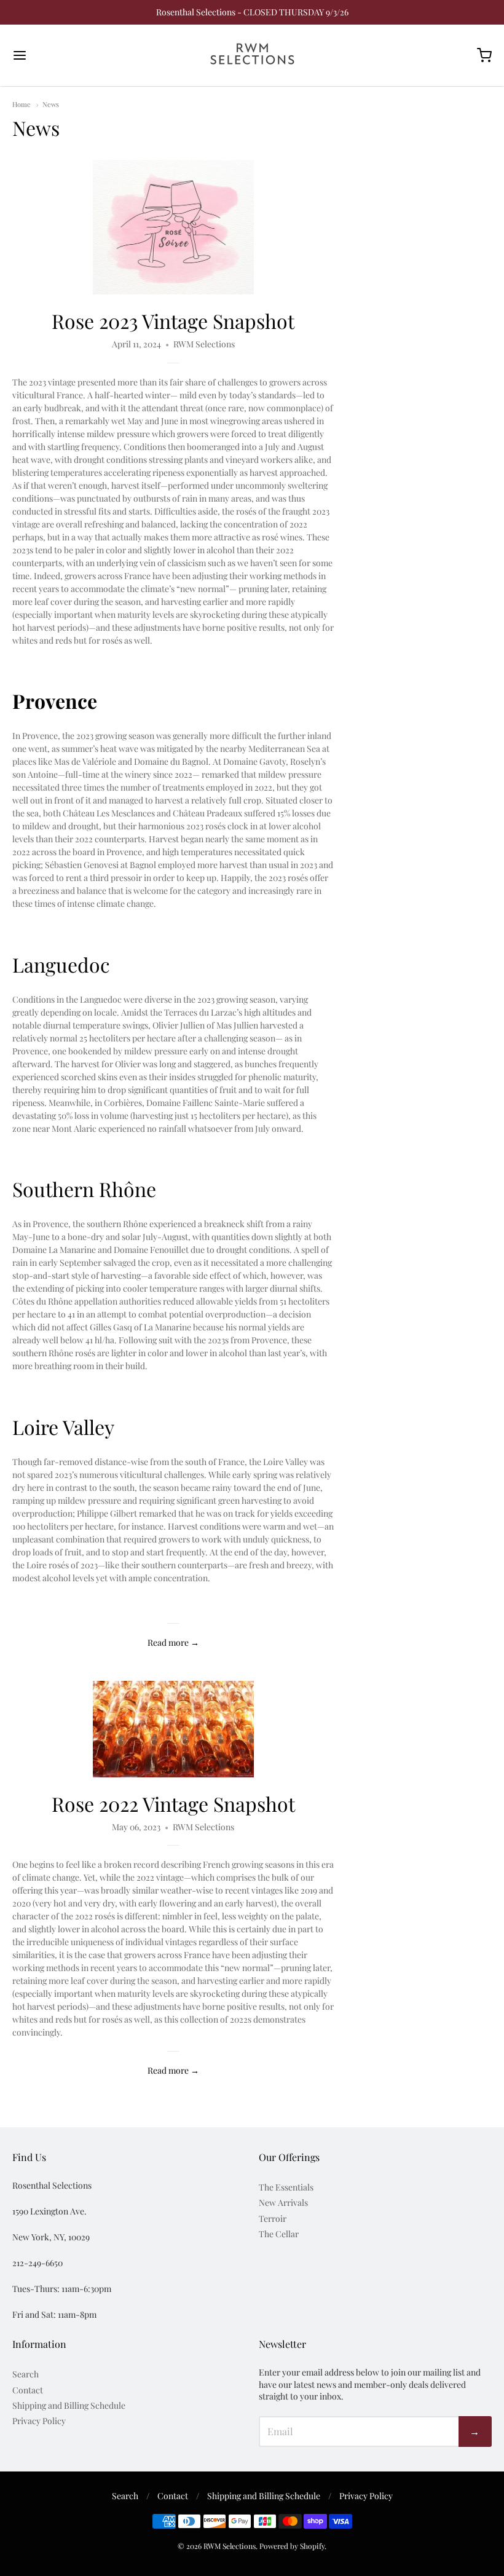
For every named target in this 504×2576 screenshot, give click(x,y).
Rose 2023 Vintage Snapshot (173, 321)
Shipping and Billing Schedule (69, 2405)
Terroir (273, 2218)
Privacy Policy (39, 2421)
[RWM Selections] (252, 55)
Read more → (173, 1642)
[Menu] (60, 55)
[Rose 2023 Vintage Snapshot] (173, 227)
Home (22, 104)
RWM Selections (230, 2546)
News (51, 104)
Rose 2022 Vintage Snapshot (173, 1804)
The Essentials (286, 2187)
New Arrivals (283, 2203)
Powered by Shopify (292, 2546)
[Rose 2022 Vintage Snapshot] (173, 1729)
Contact (28, 2390)
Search (26, 2374)
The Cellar (279, 2234)
